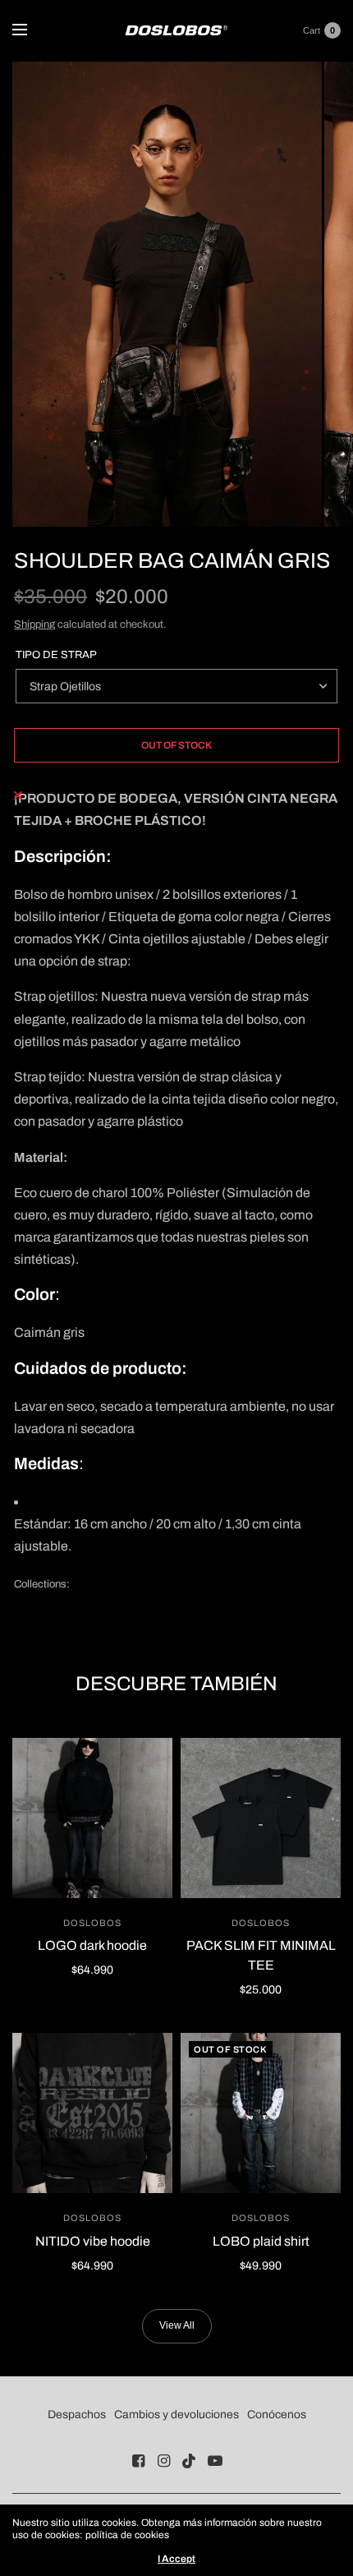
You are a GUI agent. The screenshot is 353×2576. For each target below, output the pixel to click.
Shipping (34, 624)
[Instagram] (164, 2461)
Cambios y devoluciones (176, 2415)
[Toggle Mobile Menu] (30, 30)
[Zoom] (167, 294)
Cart (312, 30)
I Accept (176, 2559)
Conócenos (277, 2415)
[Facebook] (139, 2461)
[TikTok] (190, 2461)
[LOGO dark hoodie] (92, 1818)
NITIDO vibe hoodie (93, 2241)
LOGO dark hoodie (92, 1945)
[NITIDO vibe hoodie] (92, 2113)
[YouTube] (215, 2461)
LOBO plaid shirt (261, 2241)
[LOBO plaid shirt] (261, 2113)
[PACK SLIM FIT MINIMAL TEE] (261, 1818)
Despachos (77, 2415)
